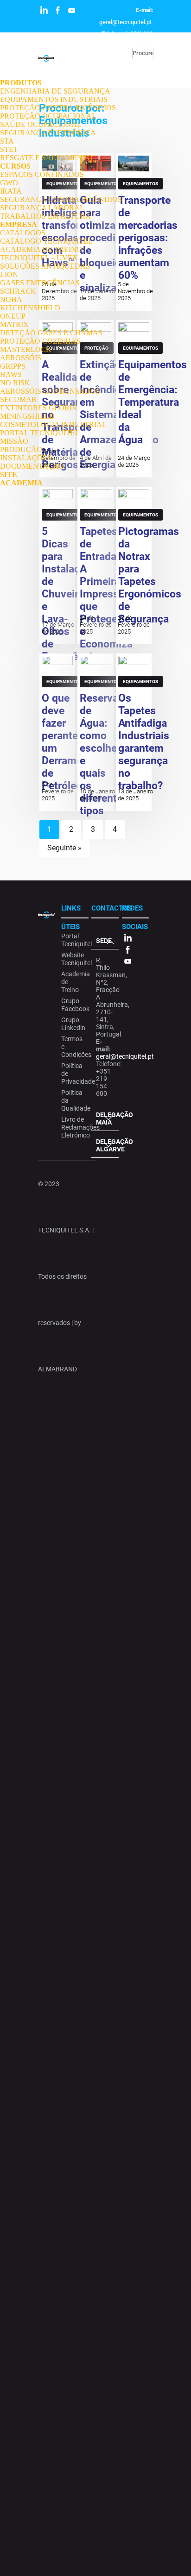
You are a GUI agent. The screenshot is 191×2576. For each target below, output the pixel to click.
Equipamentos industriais (64, 516)
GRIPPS (13, 366)
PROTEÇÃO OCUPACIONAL (48, 116)
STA (7, 141)
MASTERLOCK (26, 349)
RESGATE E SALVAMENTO (46, 158)
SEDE (104, 941)
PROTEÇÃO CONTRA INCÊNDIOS (58, 108)
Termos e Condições (73, 1047)
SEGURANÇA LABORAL (42, 208)
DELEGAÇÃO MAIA (107, 1118)
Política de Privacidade (73, 1074)
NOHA (11, 299)
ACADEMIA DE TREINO (41, 249)
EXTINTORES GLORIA (39, 408)
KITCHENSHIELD (30, 308)
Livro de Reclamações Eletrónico (73, 1127)
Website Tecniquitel (73, 959)
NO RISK (15, 383)
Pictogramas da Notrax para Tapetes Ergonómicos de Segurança (150, 575)
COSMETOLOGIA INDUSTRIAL (53, 424)
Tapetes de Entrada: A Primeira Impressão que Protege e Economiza (106, 588)
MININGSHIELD (27, 416)
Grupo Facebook (73, 1005)
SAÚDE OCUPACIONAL (41, 124)
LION (9, 274)
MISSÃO (14, 441)
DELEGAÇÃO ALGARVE (107, 1145)
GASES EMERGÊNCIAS (40, 283)
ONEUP (13, 316)
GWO (9, 183)
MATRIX (14, 324)
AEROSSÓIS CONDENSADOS (50, 391)
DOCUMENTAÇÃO (32, 466)
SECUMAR (18, 399)
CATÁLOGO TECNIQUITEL (46, 241)
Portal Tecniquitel (73, 940)
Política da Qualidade (73, 1100)
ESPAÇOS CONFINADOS (42, 174)
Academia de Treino (73, 982)
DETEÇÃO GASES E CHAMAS (51, 333)
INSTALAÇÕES (26, 458)
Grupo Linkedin (73, 1024)
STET (9, 149)
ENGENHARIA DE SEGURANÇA (55, 91)
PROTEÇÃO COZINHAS (40, 341)
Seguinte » (64, 848)
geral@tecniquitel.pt (125, 22)
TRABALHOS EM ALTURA (45, 216)
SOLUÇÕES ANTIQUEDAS (45, 266)
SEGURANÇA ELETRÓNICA (48, 133)
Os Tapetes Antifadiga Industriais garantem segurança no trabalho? (144, 742)
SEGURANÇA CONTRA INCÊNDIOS (61, 199)
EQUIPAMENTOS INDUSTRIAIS (54, 99)
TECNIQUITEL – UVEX (39, 258)
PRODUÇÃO (21, 449)
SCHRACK (18, 291)
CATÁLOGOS (23, 233)
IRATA (11, 191)
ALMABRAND (57, 1369)
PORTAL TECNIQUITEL (40, 433)
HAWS (11, 374)
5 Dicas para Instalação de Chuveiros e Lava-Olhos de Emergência (70, 594)
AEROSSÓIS (21, 358)
